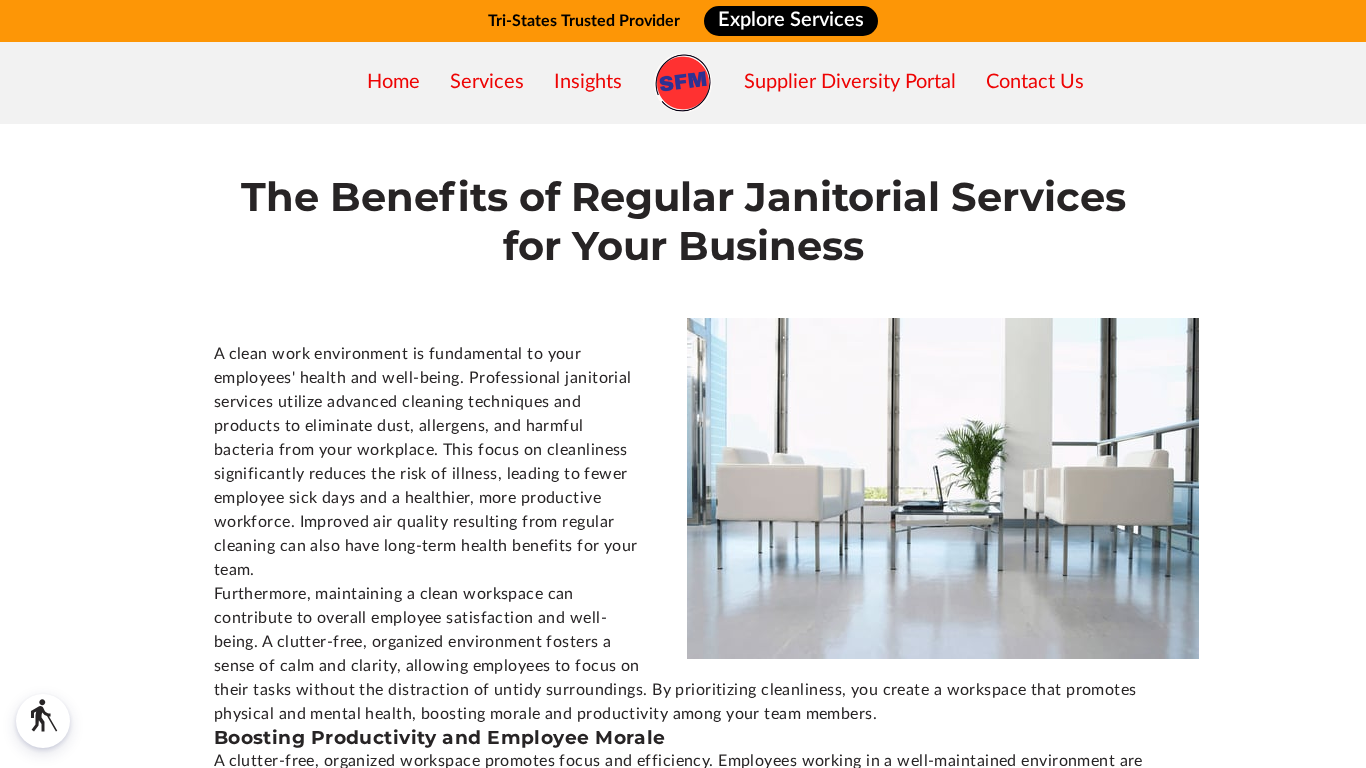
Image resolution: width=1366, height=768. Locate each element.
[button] (43, 721)
